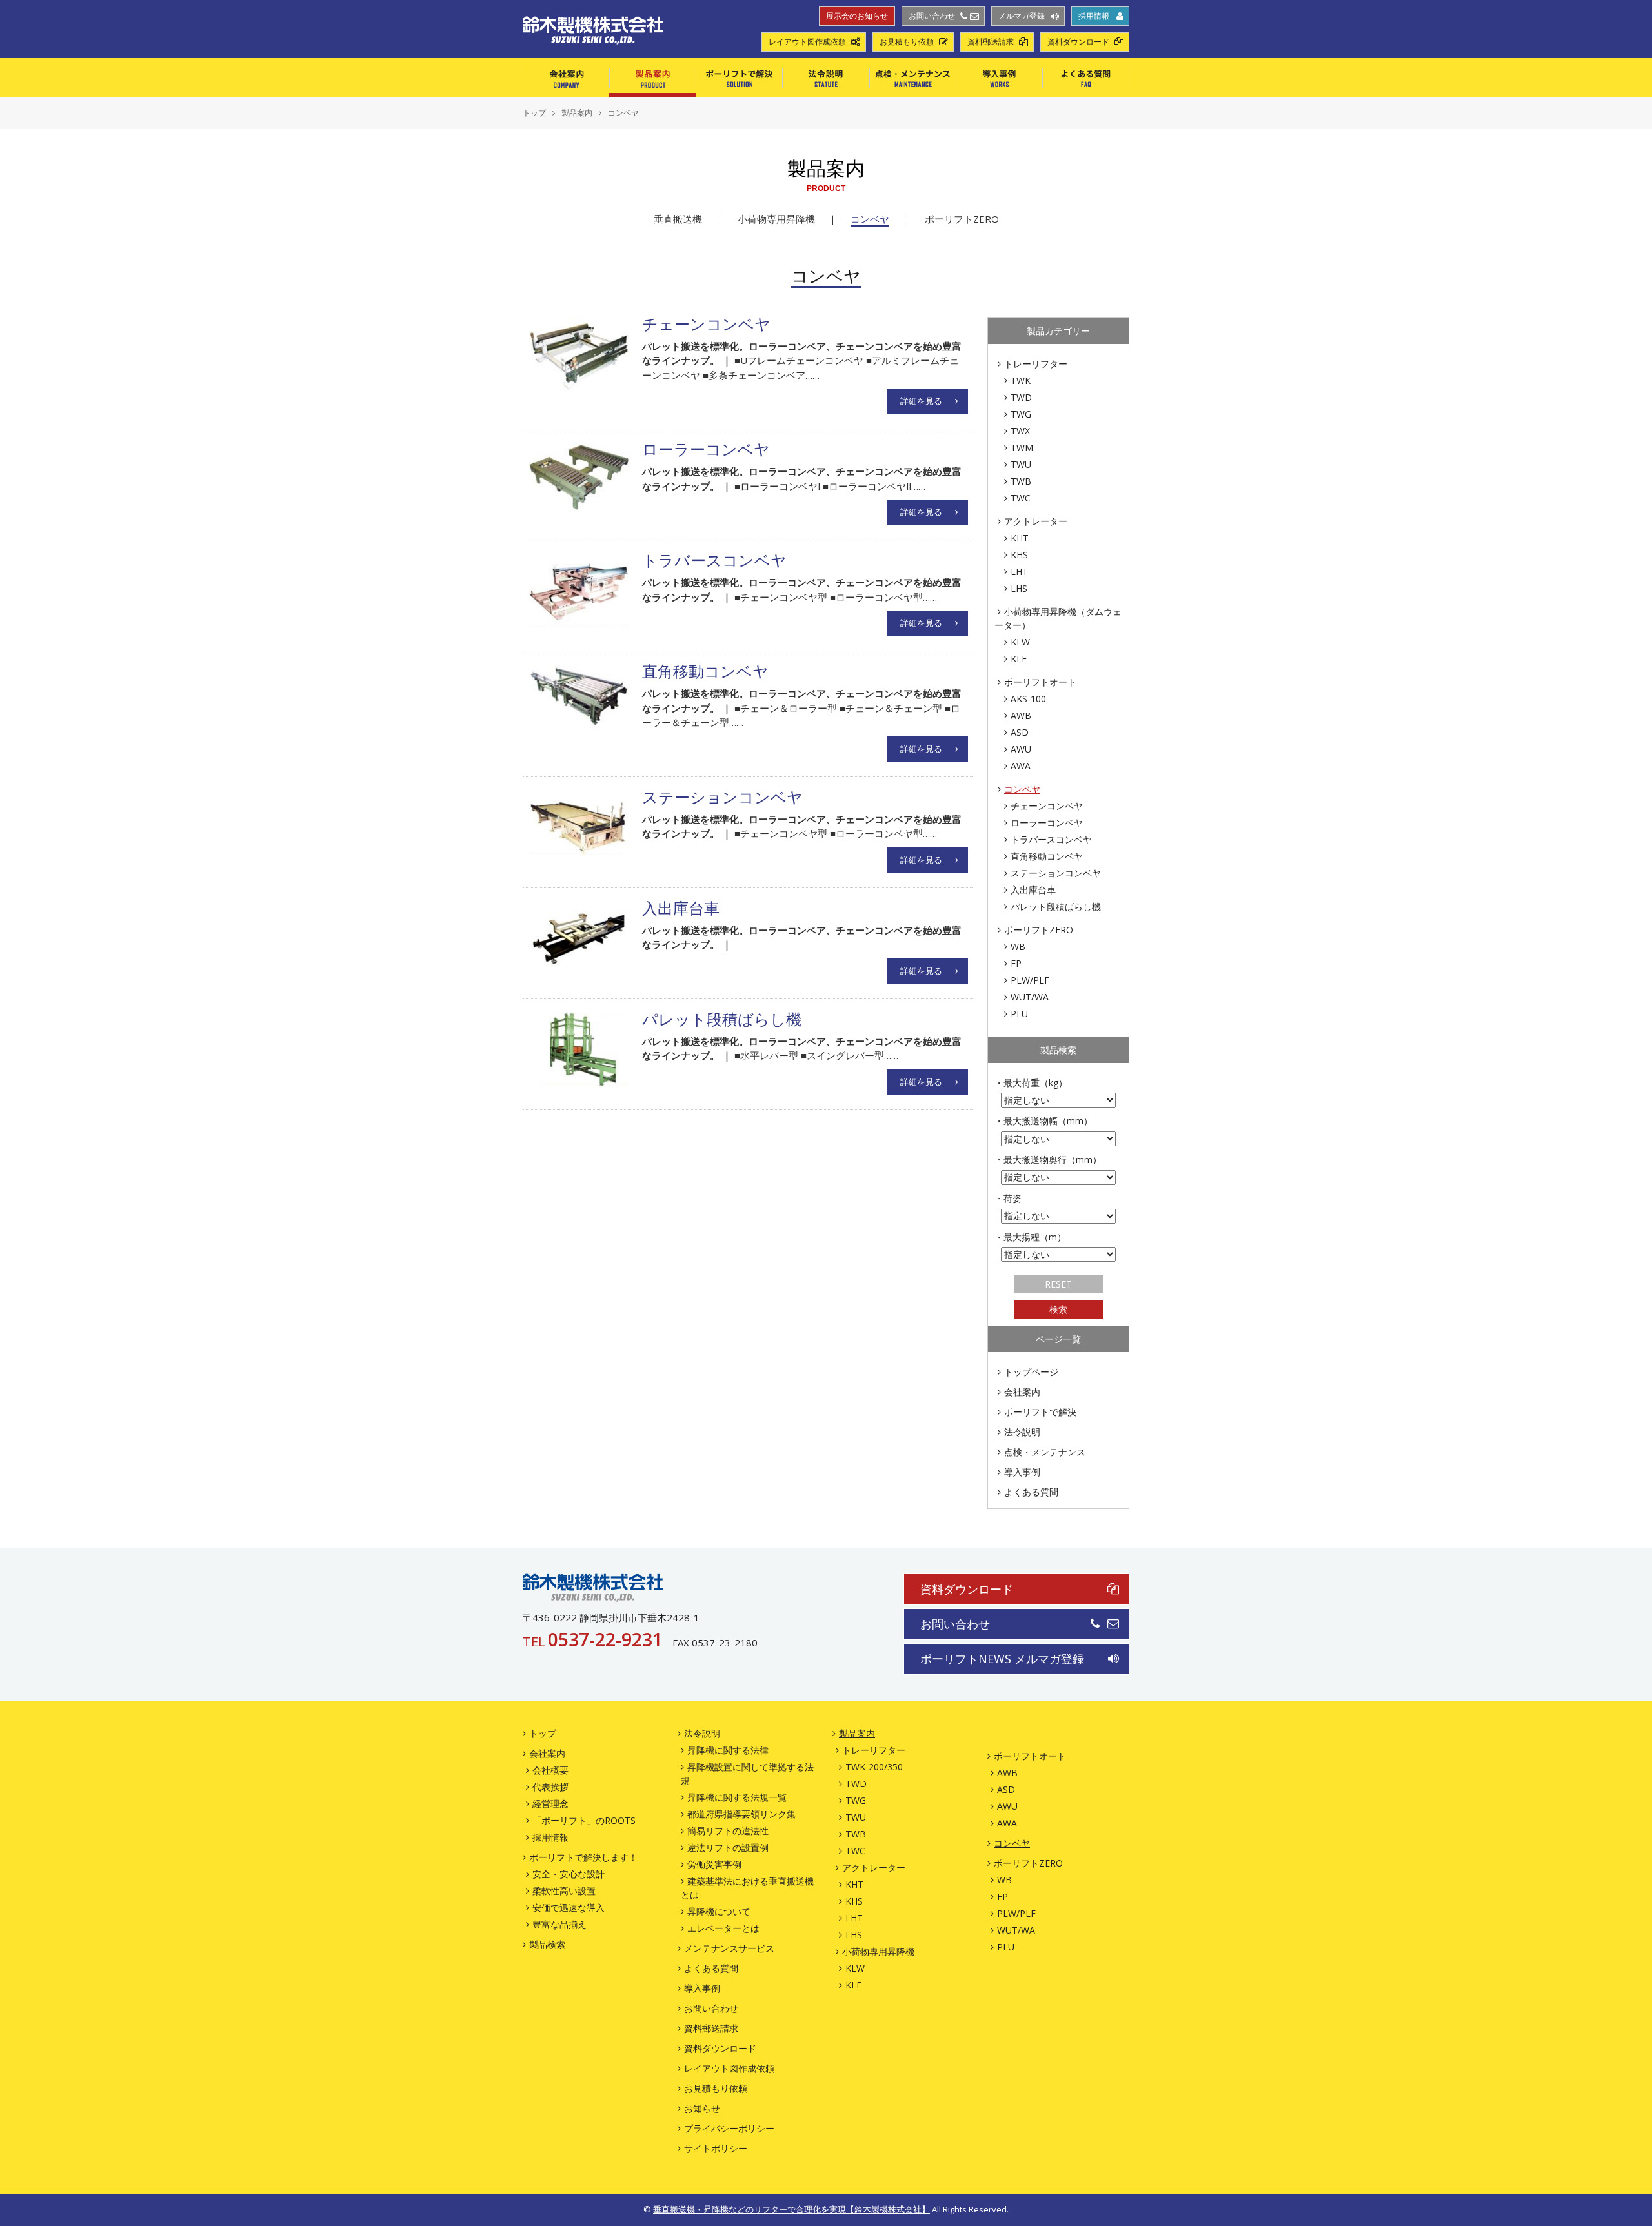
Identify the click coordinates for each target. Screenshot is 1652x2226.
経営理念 (550, 1804)
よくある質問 (1086, 77)
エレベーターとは (723, 1928)
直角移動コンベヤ (1047, 856)
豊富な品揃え (559, 1924)
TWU (1021, 464)
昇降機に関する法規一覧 (737, 1797)
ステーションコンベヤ (1056, 873)
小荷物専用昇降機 (776, 219)
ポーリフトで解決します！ (583, 1857)
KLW (1020, 642)
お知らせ (702, 2108)
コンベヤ (870, 219)
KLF (1019, 659)
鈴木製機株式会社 (593, 1588)
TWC (1021, 498)
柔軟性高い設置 (564, 1891)
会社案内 (566, 77)
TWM (1022, 448)
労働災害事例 (714, 1864)
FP (1016, 963)
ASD (1020, 732)
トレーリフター (1036, 364)
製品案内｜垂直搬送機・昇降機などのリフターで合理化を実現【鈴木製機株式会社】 (593, 30)
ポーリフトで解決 (739, 77)
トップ (543, 1733)
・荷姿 (1008, 1198)
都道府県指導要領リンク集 (741, 1814)
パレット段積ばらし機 (1056, 906)
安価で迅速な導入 (569, 1907)
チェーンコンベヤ (1047, 806)
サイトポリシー (716, 2148)
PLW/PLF (1030, 980)
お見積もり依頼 (907, 42)
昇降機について (719, 1911)
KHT (1020, 538)
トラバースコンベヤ (1051, 839)
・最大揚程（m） (1030, 1237)
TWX (1020, 431)
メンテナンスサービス (729, 1948)
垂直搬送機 (678, 219)
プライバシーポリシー (729, 2128)
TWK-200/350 (874, 1767)
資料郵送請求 (991, 42)
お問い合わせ (932, 16)
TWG (1021, 414)
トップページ (1031, 1372)
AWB (1021, 715)
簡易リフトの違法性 (728, 1831)
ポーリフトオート (1040, 682)
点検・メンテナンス (912, 77)
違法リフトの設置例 (728, 1847)
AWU (1021, 749)
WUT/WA (1030, 997)
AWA (1021, 766)
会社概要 (550, 1770)
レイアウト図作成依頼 (807, 42)
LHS (1019, 588)
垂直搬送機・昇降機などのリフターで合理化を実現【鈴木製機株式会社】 (791, 2209)
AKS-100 (1028, 699)
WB (1018, 946)
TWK (1021, 380)
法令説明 (826, 77)
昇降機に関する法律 (728, 1750)
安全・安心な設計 (569, 1874)
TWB (1021, 481)
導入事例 (999, 77)
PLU (1019, 1014)
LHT (1019, 572)
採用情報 (1094, 16)
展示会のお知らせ (857, 16)
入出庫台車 (1033, 890)
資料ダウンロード (1078, 42)
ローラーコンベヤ (1047, 823)
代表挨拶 (550, 1787)
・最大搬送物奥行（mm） (1048, 1159)
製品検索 (547, 1944)
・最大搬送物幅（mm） (1043, 1121)
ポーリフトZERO (962, 219)
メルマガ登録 (1022, 16)
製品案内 (652, 77)
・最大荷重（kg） (1031, 1083)
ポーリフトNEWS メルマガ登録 (1002, 1659)
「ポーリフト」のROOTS (584, 1820)
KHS (1019, 555)
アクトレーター (1036, 521)
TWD (1021, 397)
